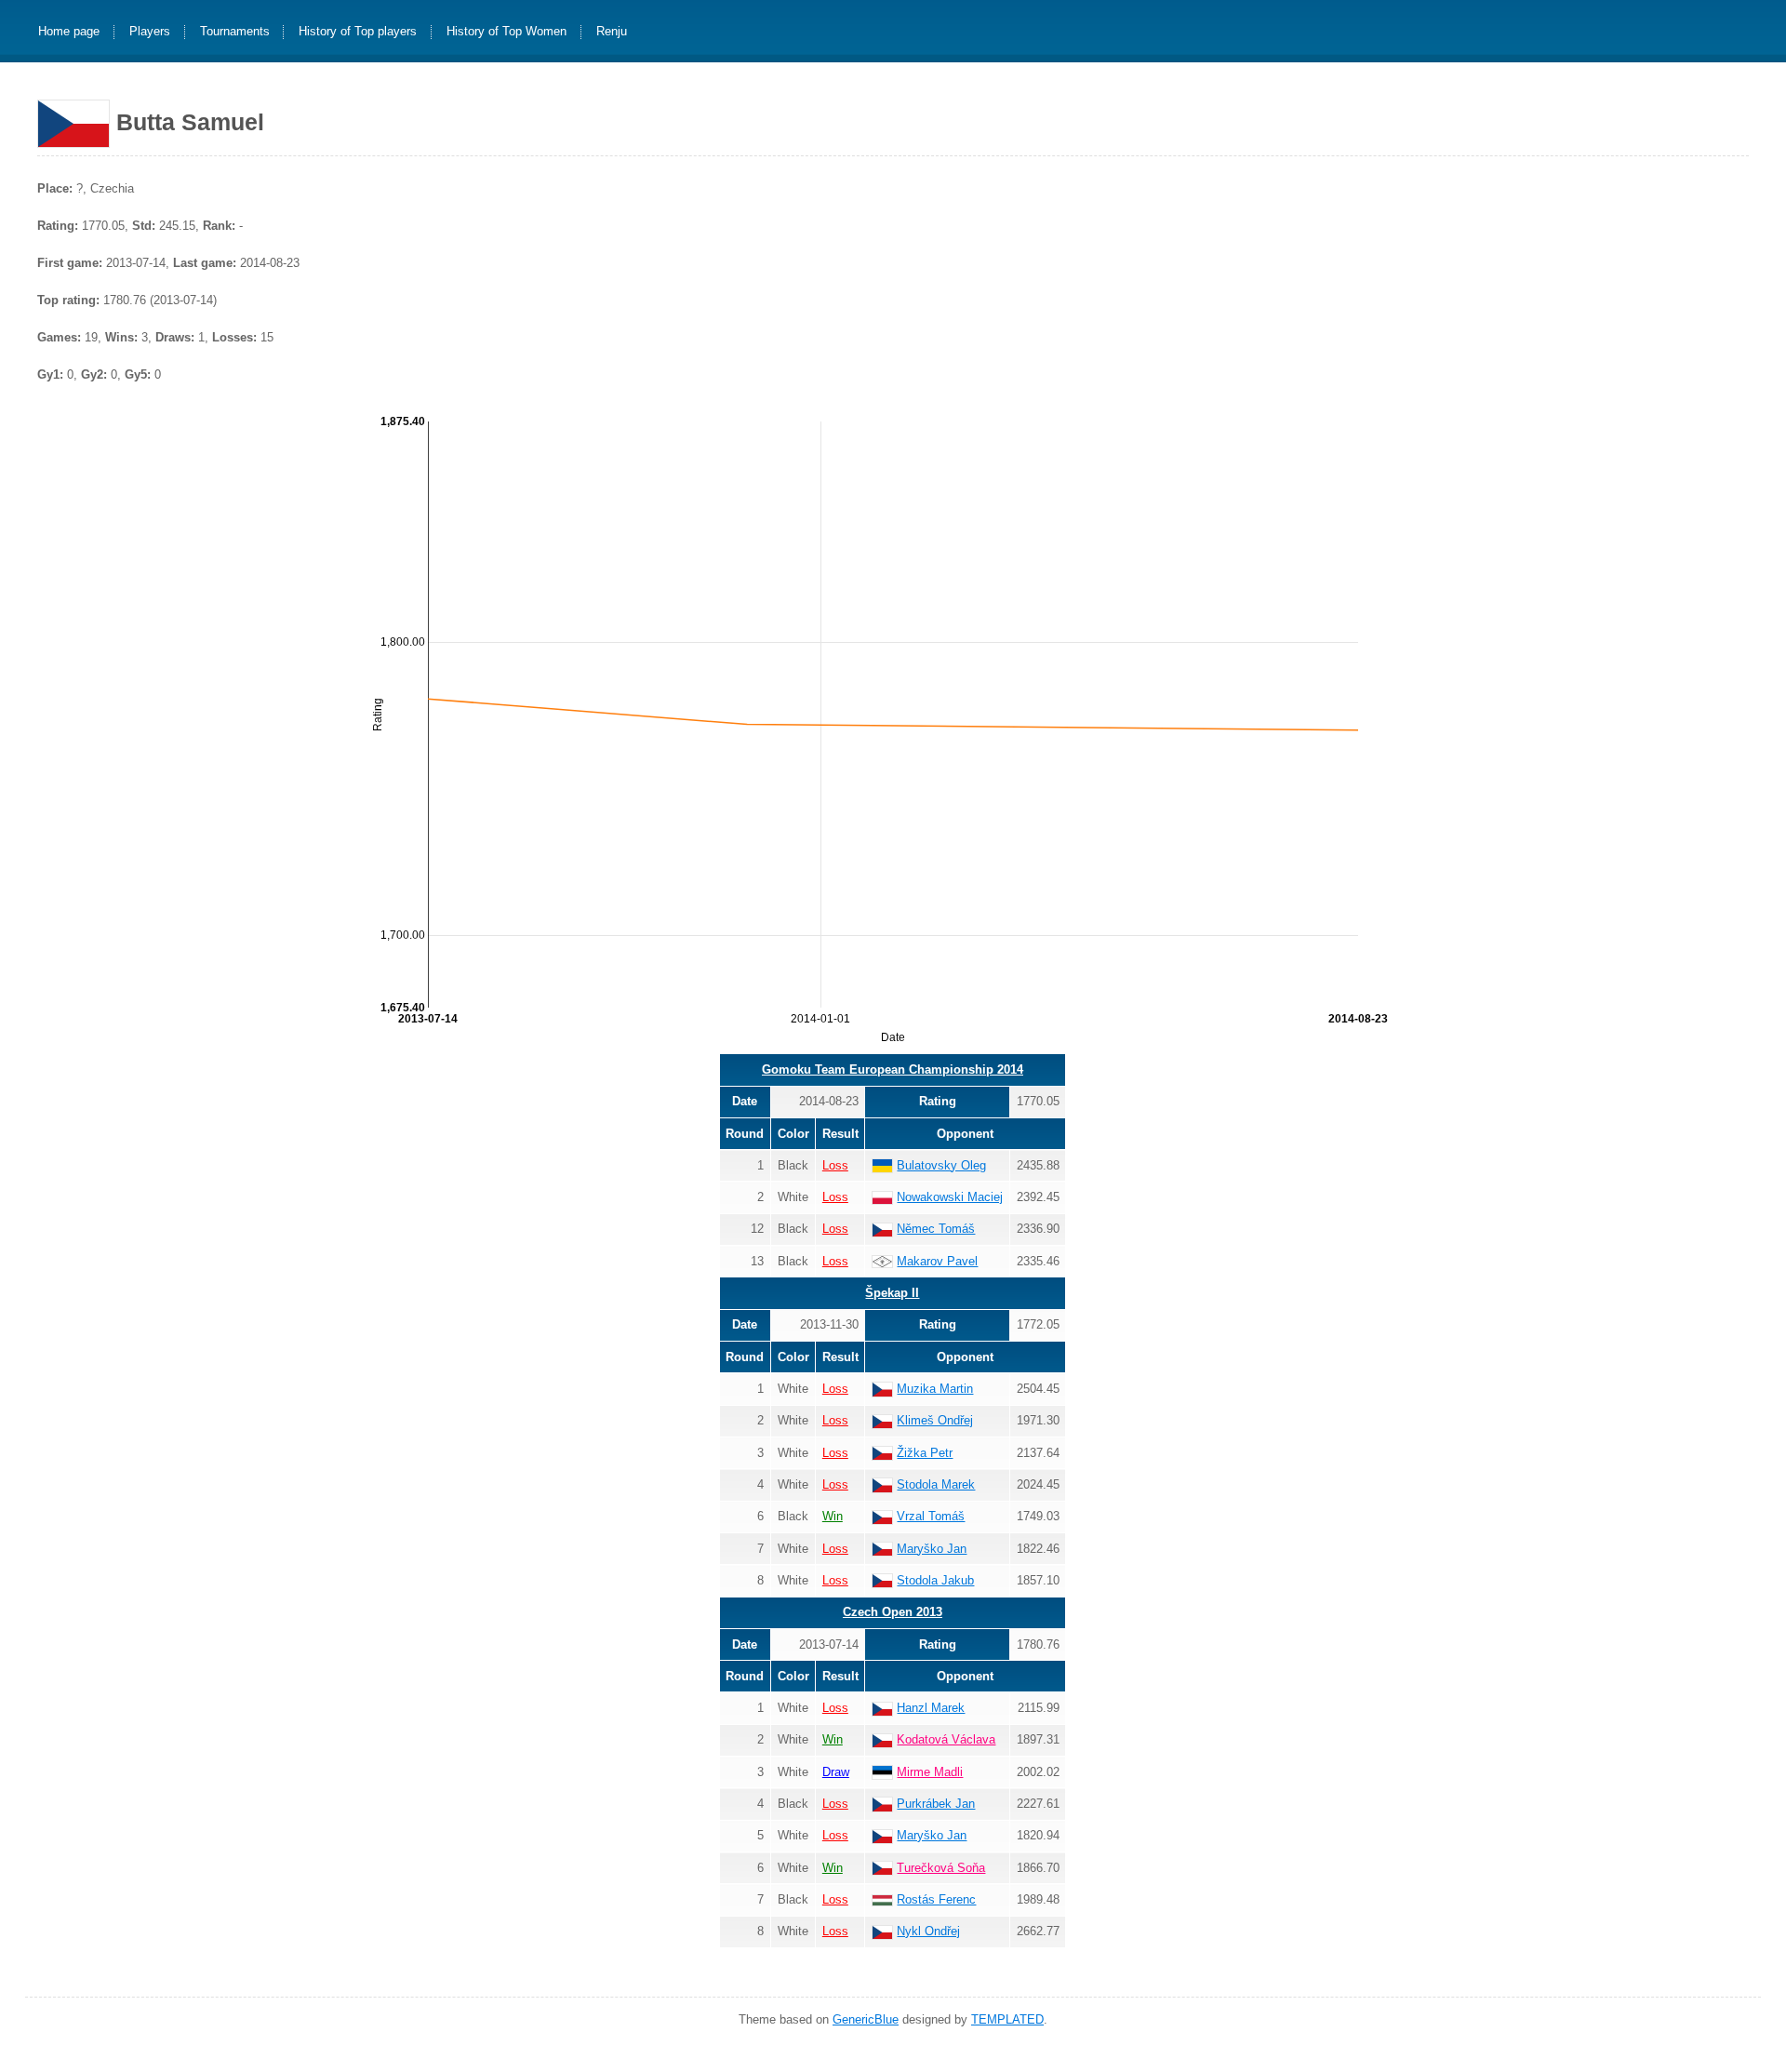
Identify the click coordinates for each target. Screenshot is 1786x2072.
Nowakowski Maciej (950, 1197)
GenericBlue (866, 2019)
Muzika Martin (935, 1389)
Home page (69, 32)
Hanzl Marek (931, 1708)
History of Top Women (506, 32)
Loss (835, 1165)
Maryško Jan (932, 1549)
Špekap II (892, 1293)
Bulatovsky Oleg (941, 1165)
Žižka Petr (925, 1453)
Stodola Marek (936, 1484)
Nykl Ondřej (928, 1931)
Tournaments (235, 32)
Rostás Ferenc (936, 1899)
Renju (612, 32)
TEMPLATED (1007, 2019)
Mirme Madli (930, 1772)
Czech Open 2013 (893, 1612)
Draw (836, 1772)
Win (833, 1516)
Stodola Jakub (935, 1580)
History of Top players (358, 32)
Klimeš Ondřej (935, 1420)
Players (150, 32)
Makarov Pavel (937, 1261)
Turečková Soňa (941, 1868)
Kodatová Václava (946, 1739)
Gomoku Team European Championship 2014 (893, 1069)
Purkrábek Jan (936, 1804)
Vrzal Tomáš (931, 1516)
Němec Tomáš (936, 1229)
